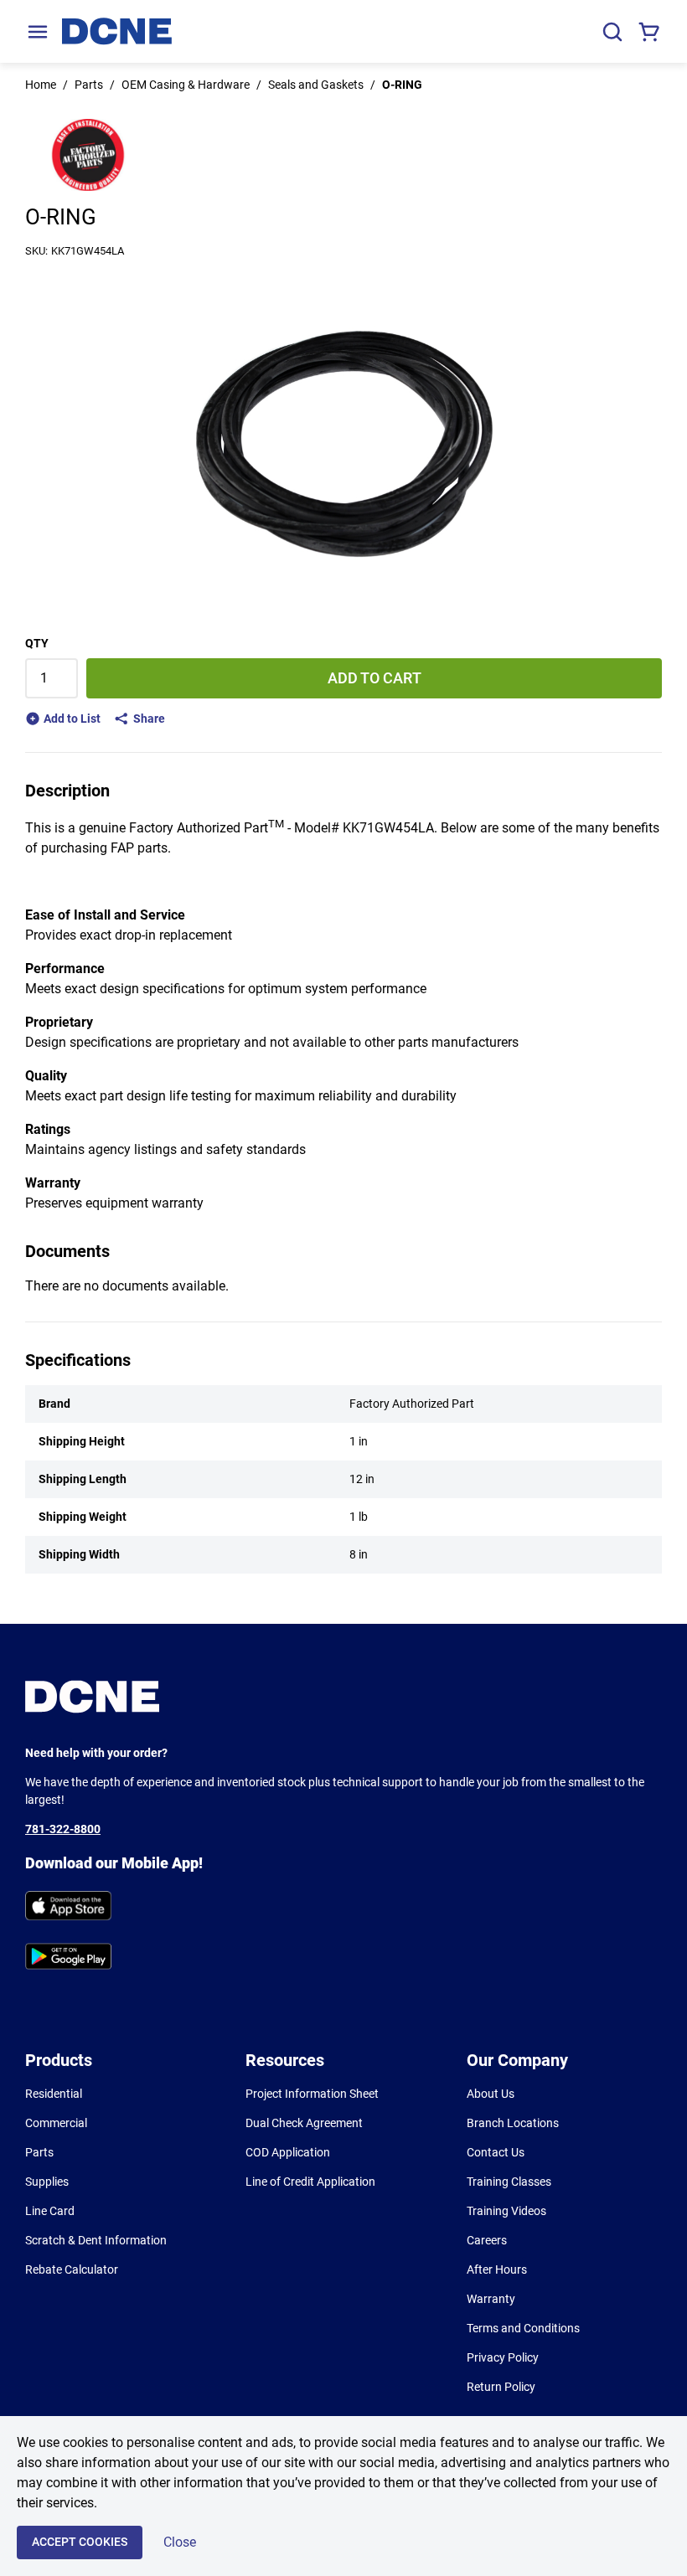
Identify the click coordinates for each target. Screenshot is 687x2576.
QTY (37, 643)
